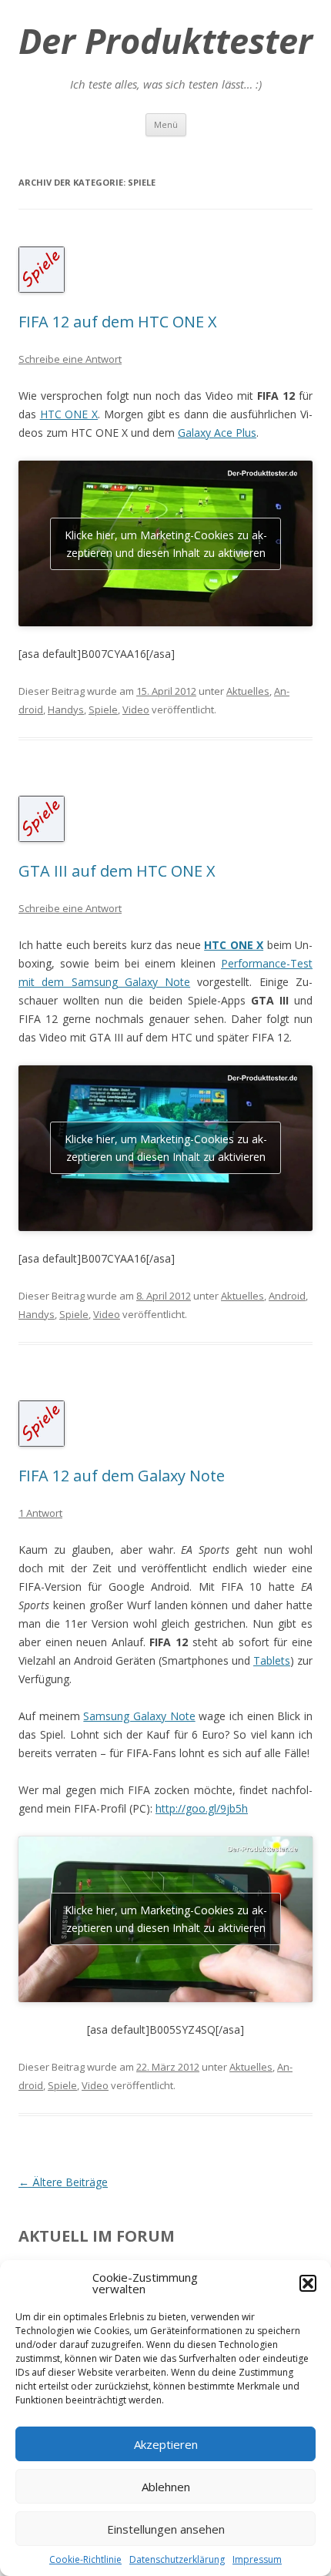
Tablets (272, 1660)
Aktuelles (248, 691)
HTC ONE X (69, 414)
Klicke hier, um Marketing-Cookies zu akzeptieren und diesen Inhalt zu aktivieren (166, 544)
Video (136, 709)
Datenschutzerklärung (177, 2559)
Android (287, 1296)
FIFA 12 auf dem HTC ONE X (118, 322)
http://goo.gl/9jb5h (202, 1808)
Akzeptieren (166, 2444)
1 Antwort (40, 1513)
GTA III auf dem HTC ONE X (117, 871)
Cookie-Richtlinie (85, 2559)
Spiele (103, 709)
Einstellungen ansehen (166, 2529)
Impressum (257, 2559)
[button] (308, 2283)
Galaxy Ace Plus (217, 433)
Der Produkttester (165, 41)
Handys (66, 709)
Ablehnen (166, 2487)
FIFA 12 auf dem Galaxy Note (122, 1476)
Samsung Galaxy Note (139, 1716)
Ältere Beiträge (63, 2182)
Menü (166, 124)
